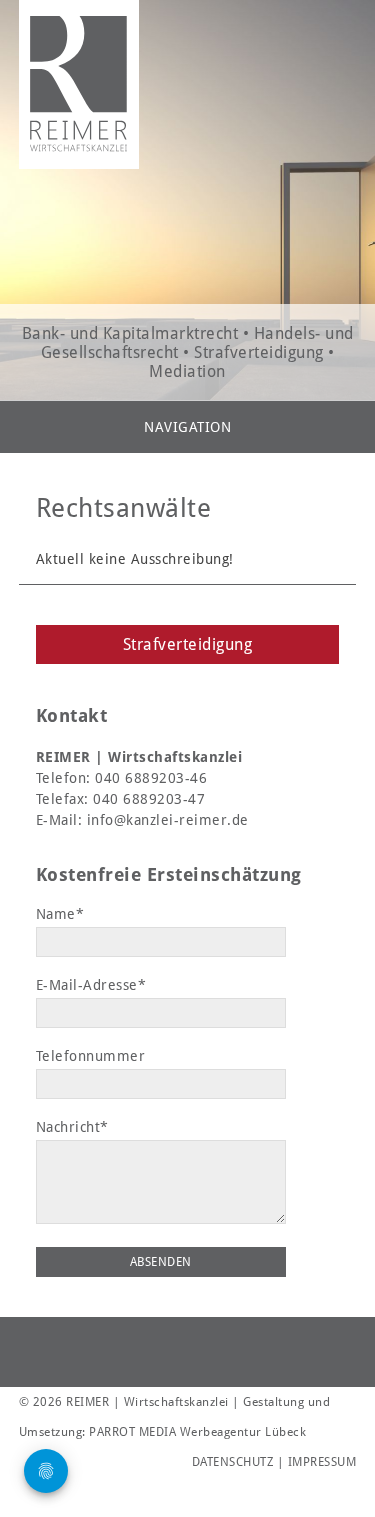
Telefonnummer (91, 1056)
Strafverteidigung (188, 644)
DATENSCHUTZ (233, 1462)
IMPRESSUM (322, 1462)
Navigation (187, 427)
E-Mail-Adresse (91, 985)
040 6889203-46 (151, 778)
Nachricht (72, 1127)
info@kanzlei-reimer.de (168, 820)
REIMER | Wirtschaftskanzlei (79, 84)
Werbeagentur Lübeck (243, 1432)
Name (71, 914)
